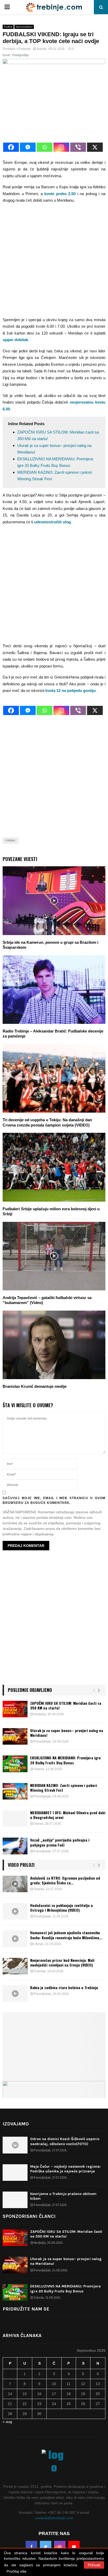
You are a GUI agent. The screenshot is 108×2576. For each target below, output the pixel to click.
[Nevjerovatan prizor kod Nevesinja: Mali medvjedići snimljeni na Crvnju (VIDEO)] (15, 1966)
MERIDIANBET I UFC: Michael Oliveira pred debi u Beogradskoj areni (68, 1815)
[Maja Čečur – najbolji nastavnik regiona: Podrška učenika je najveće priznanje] (15, 2173)
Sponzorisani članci (29, 2216)
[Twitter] (46, 2547)
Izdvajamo (16, 2124)
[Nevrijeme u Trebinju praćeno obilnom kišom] (15, 2200)
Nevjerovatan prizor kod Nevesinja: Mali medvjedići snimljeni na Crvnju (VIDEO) (62, 1962)
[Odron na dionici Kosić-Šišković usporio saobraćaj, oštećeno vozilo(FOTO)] (15, 2145)
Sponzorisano (24, 27)
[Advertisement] (54, 262)
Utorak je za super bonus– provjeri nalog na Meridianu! (67, 1733)
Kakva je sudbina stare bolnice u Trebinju (64, 1987)
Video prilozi (21, 1865)
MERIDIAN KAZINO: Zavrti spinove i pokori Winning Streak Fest (64, 1788)
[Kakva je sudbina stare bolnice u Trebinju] (15, 1993)
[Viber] (78, 147)
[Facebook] (11, 147)
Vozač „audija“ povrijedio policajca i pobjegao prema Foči (60, 1842)
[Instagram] (61, 147)
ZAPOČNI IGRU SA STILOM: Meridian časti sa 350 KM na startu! (66, 1705)
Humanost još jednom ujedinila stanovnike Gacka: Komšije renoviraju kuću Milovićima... (66, 1935)
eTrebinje (24, 49)
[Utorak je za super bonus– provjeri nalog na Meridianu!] (15, 1736)
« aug (7, 2422)
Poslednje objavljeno (30, 1690)
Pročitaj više (17, 2571)
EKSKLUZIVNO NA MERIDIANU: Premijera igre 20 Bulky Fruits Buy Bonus (65, 1760)
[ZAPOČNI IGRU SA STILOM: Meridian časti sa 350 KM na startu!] (15, 1709)
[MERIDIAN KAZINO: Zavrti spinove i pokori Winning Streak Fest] (15, 1791)
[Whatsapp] (45, 147)
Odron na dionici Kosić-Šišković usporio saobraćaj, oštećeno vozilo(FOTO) (65, 2141)
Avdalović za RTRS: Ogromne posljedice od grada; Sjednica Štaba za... (65, 1880)
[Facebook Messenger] (28, 147)
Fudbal (8, 27)
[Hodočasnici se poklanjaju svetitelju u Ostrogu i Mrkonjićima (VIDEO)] (15, 1911)
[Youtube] (74, 2547)
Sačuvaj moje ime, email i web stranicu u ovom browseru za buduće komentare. (54, 1500)
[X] (95, 147)
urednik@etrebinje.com (54, 2518)
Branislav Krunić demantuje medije (35, 1386)
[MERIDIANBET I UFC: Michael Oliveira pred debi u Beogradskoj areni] (15, 1819)
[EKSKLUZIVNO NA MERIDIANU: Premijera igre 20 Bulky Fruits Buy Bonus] (15, 1764)
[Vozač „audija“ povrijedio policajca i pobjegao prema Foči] (15, 1846)
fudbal (10, 840)
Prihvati (94, 2565)
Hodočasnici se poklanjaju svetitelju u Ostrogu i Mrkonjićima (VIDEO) (61, 1908)
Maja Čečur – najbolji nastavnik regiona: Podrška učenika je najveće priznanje (65, 2169)
